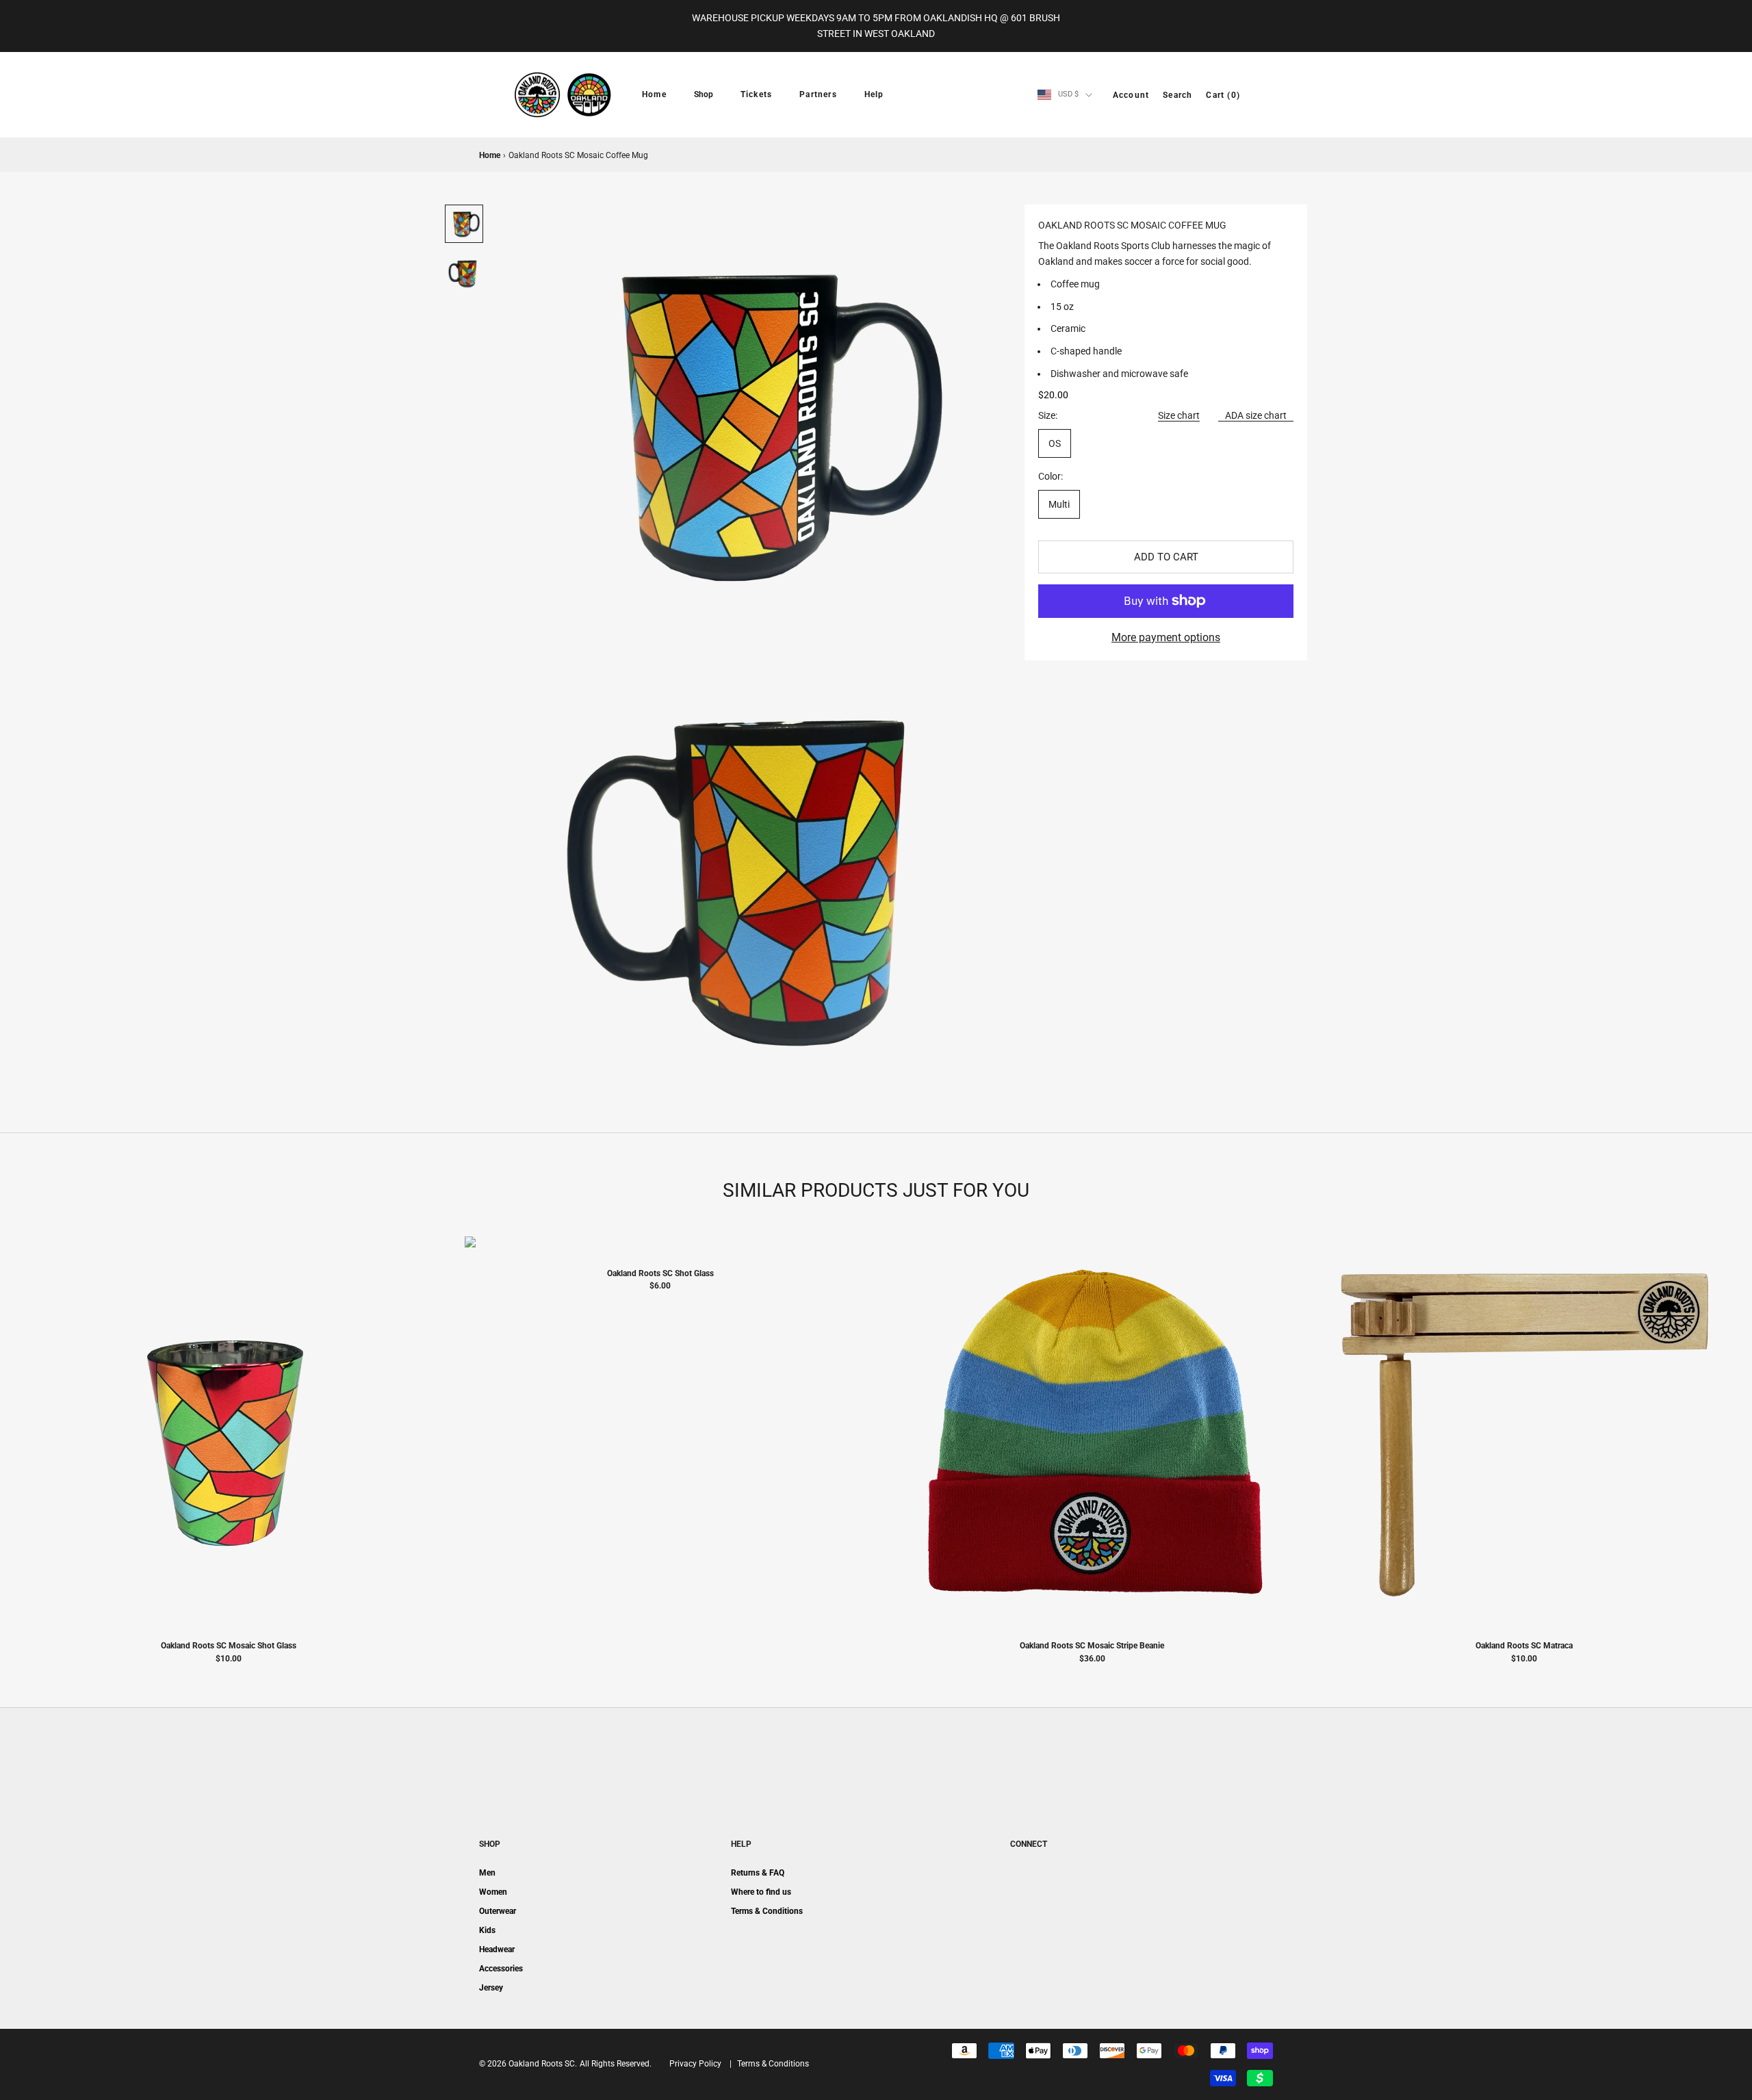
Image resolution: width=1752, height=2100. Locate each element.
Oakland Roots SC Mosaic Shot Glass (229, 1646)
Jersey (491, 1988)
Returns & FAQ (758, 1873)
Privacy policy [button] (695, 2064)
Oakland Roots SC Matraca (1524, 1646)
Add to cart (1166, 557)
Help (874, 94)
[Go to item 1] (464, 224)
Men (487, 1873)
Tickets (756, 94)
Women (493, 1892)
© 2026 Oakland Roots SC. (528, 2064)
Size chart (1179, 415)
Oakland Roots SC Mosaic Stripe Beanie (1092, 1646)
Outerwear (498, 1911)
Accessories (501, 1969)
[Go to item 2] (464, 273)
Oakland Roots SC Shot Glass (660, 1273)
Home (654, 94)
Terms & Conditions (767, 1911)
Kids (487, 1930)
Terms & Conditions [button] (773, 2064)
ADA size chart (1256, 415)
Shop (704, 94)
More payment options (1166, 637)
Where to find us (761, 1892)
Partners (818, 94)
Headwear (497, 1949)
